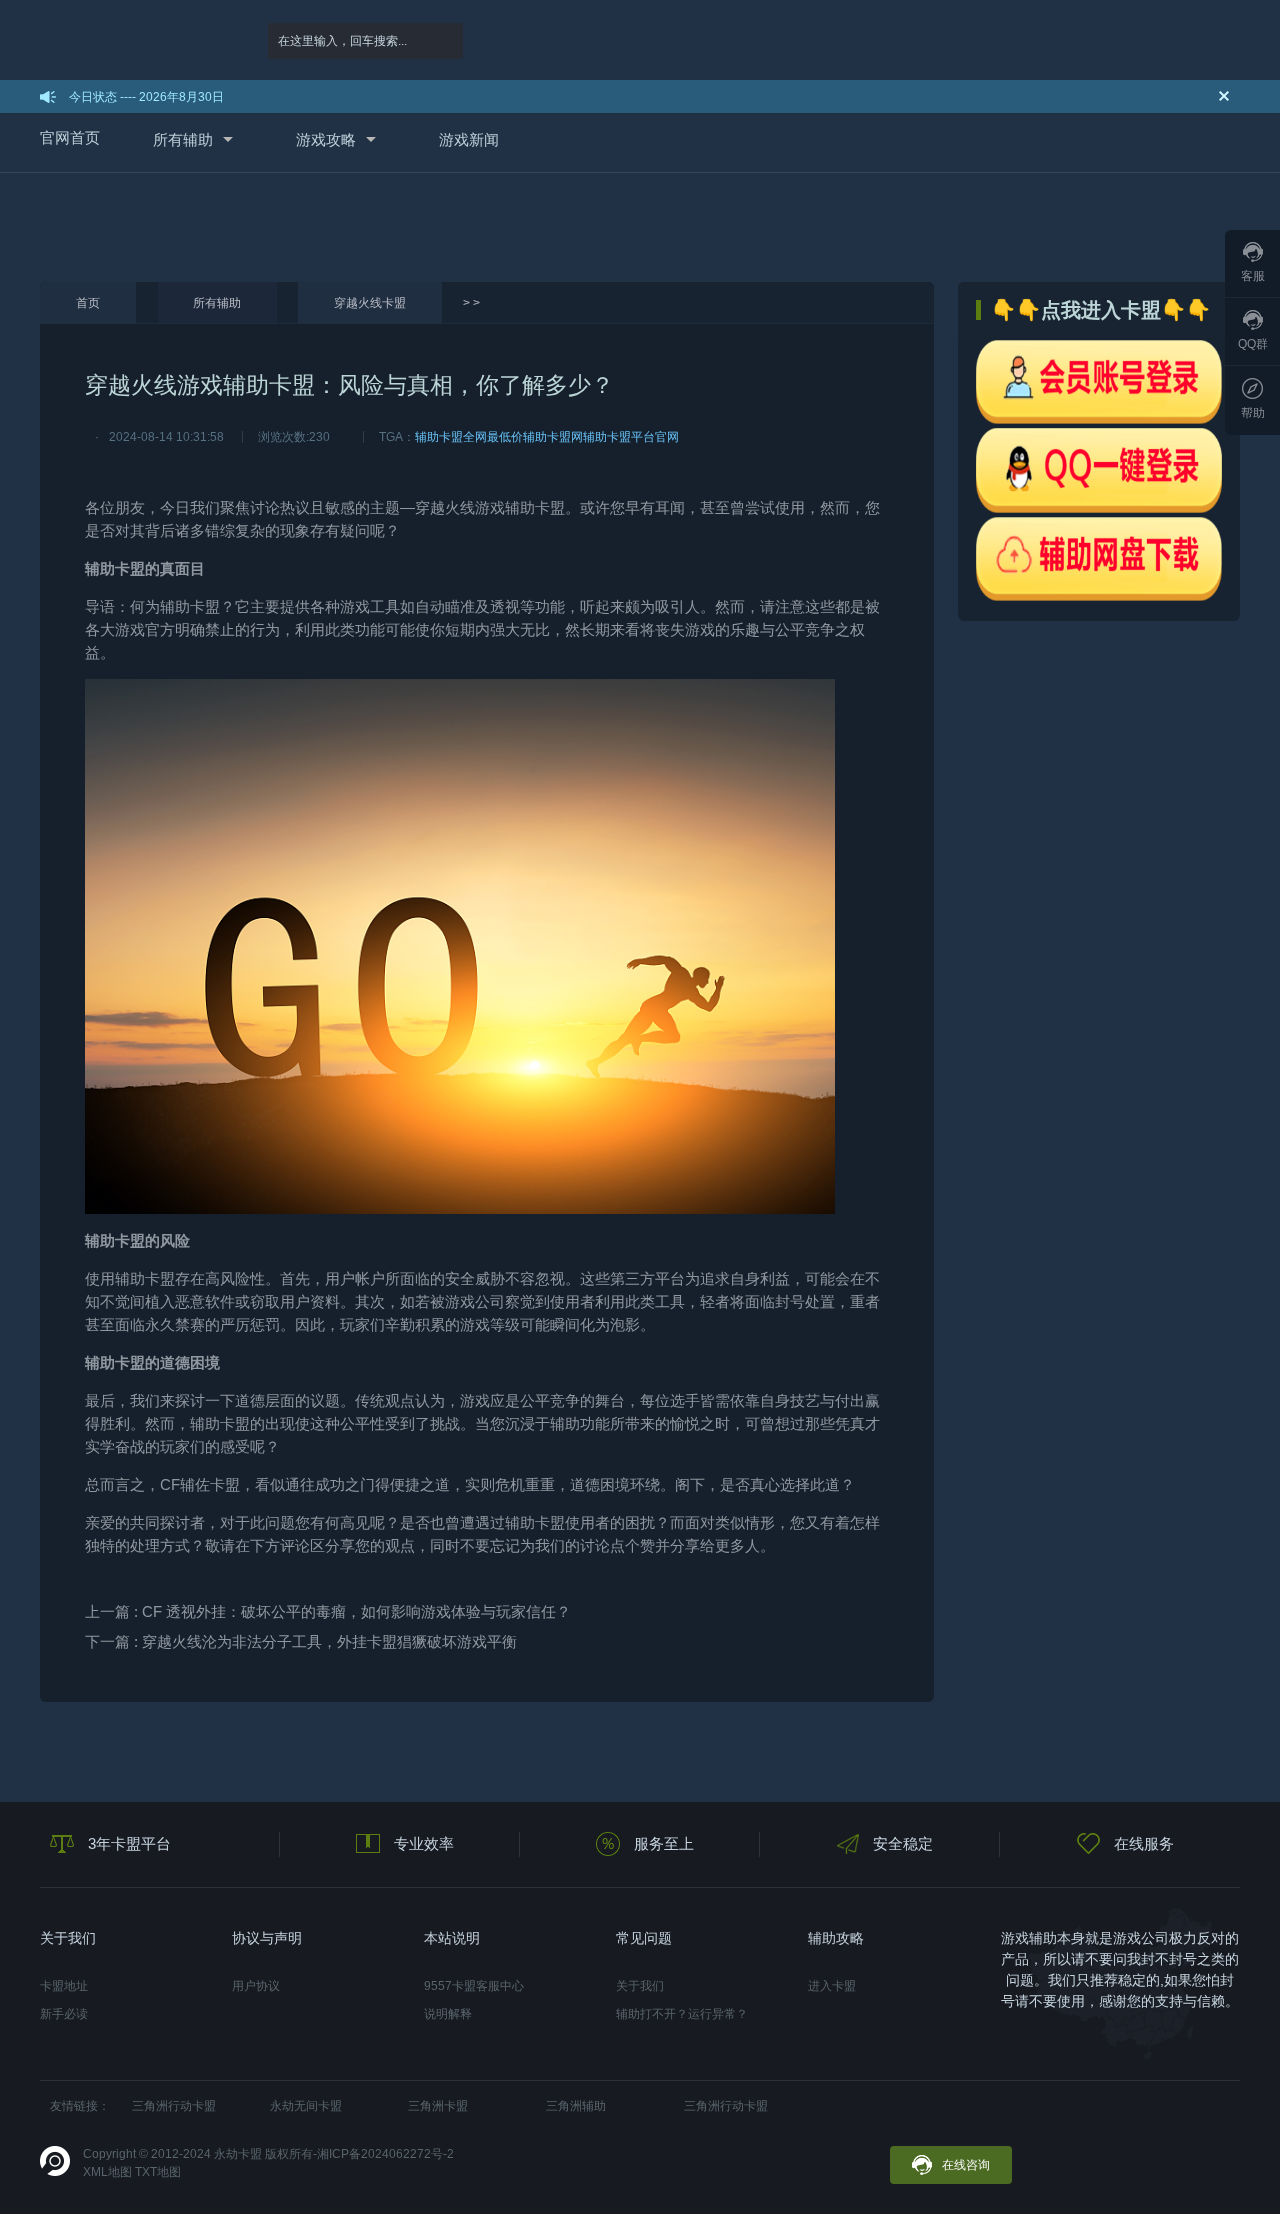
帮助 (1253, 413)
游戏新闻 (469, 139)
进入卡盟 (832, 1986)
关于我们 (640, 1986)
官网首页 (70, 137)
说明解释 (448, 2014)
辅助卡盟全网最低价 (469, 437)
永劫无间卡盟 (306, 2106)
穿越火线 (445, 507)
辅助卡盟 (535, 507)
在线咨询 (966, 2165)
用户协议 (256, 1986)
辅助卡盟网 (553, 437)
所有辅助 (183, 139)
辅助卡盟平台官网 (631, 437)
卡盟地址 (64, 1986)
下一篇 (301, 1641)
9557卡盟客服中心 (474, 1986)
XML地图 (107, 2172)
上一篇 (328, 1611)
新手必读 (64, 2014)
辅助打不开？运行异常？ (682, 2014)
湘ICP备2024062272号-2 (385, 2154)
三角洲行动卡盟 (174, 2106)
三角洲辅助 (576, 2106)
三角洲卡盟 (438, 2106)
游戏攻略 (326, 139)
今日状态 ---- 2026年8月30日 (146, 97)
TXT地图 (158, 2172)
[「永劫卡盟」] (127, 40)
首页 (88, 303)
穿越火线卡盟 (370, 303)
